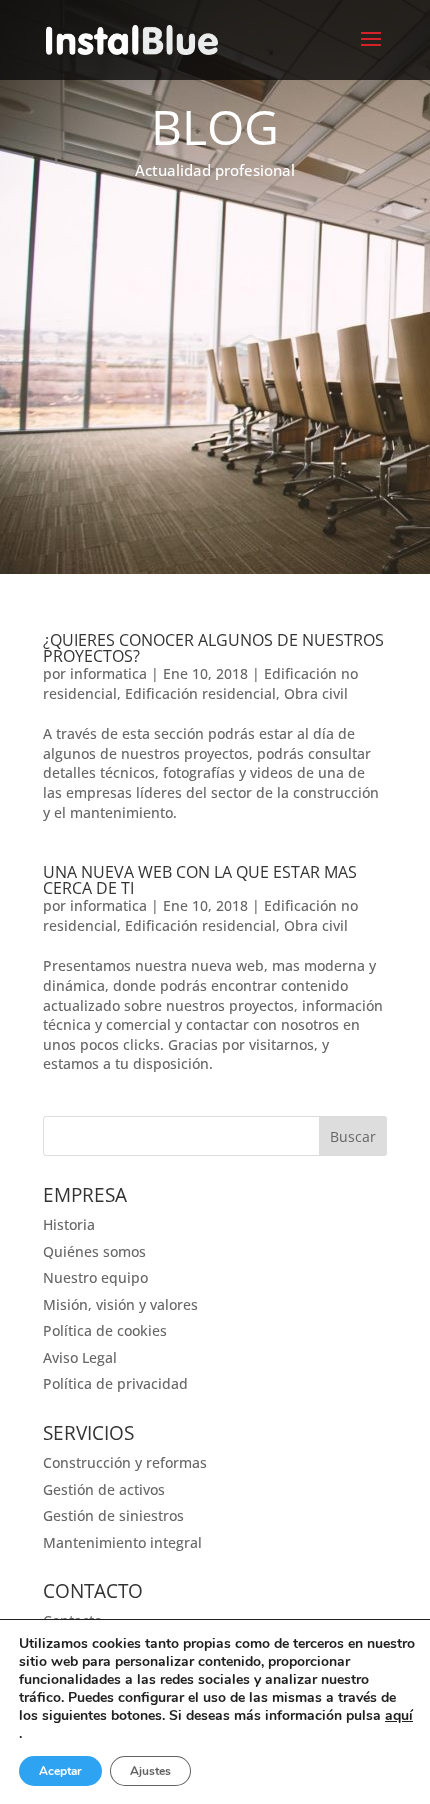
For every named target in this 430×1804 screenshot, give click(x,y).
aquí (399, 1716)
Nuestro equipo (95, 1277)
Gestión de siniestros (113, 1515)
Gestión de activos (104, 1489)
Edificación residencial (200, 693)
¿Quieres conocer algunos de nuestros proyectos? (213, 648)
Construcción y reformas (125, 1462)
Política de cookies (105, 1330)
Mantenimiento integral (122, 1542)
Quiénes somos (94, 1251)
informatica (108, 673)
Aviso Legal (80, 1357)
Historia (69, 1224)
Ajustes (150, 1771)
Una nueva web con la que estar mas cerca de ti (200, 880)
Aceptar (60, 1771)
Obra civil (316, 693)
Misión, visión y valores (120, 1304)
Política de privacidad (115, 1383)
